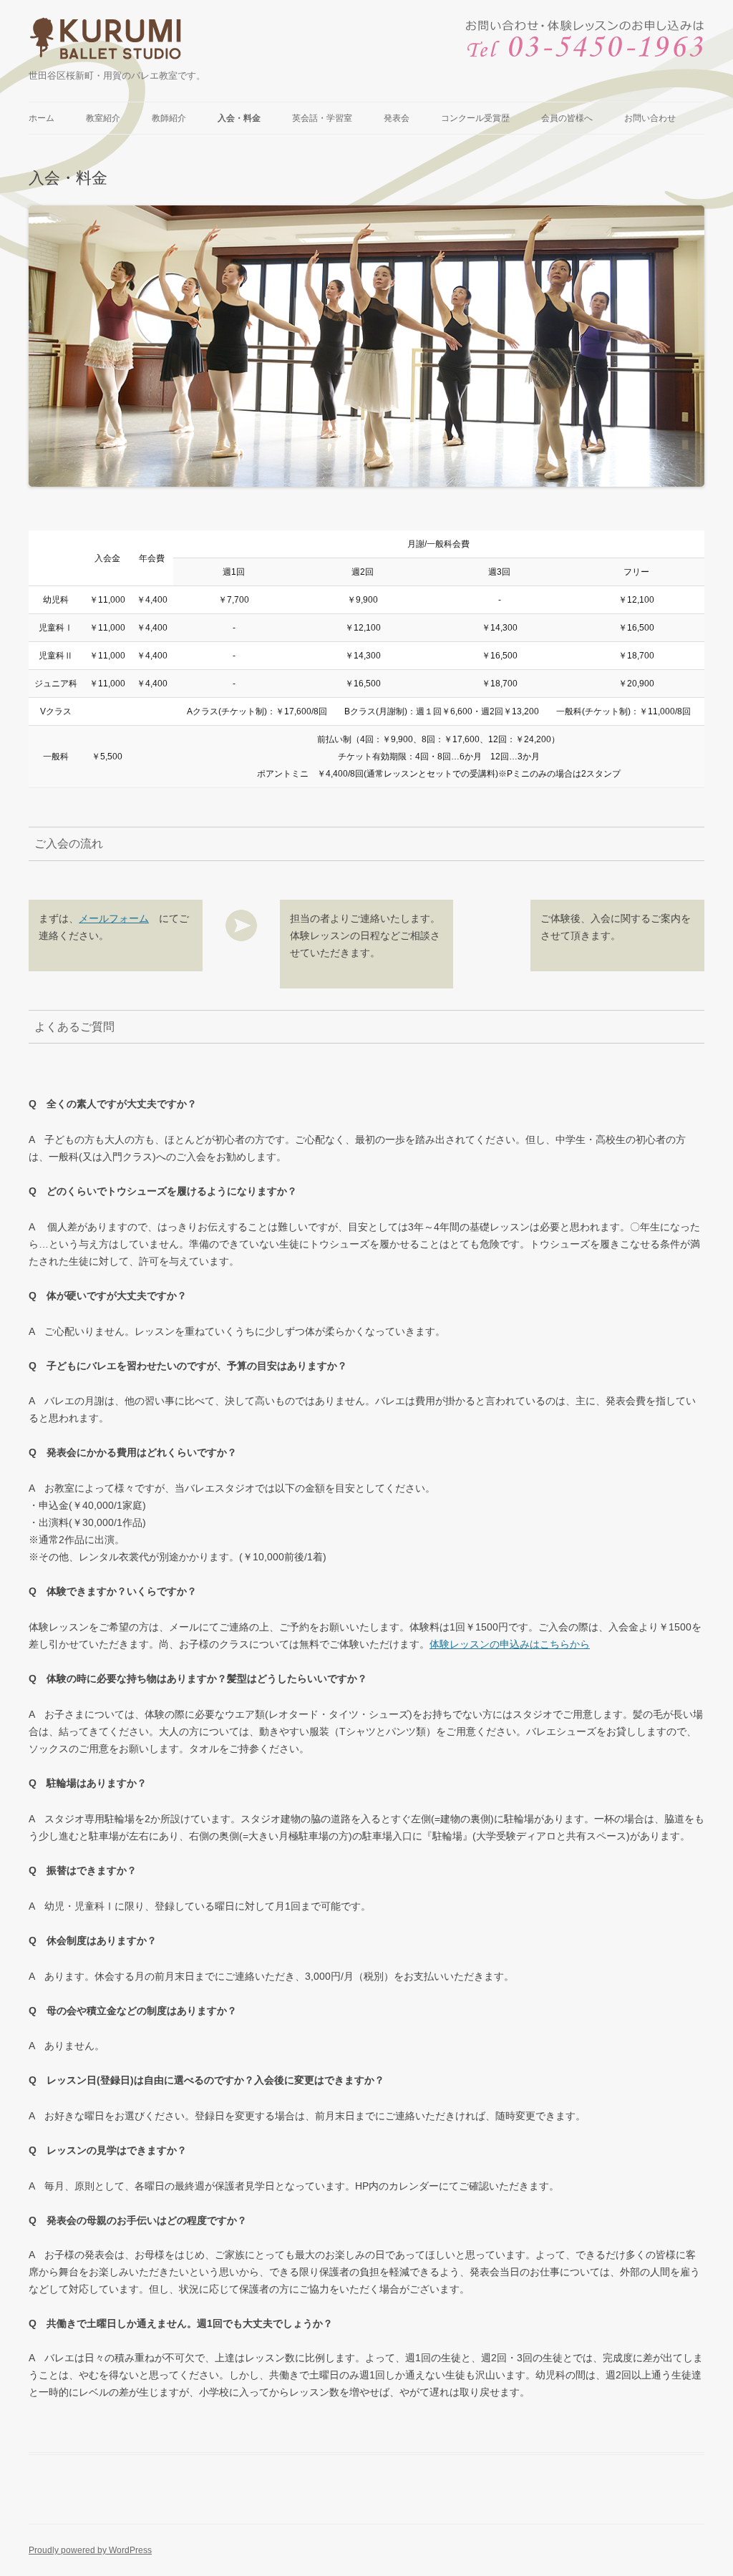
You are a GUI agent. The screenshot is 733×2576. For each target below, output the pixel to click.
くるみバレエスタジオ (107, 42)
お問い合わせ (650, 118)
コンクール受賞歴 (475, 118)
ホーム (42, 118)
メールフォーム (114, 918)
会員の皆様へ (567, 118)
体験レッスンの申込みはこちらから (510, 1644)
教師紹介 (169, 118)
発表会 (397, 118)
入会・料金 (239, 118)
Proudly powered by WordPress (90, 2550)
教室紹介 (103, 118)
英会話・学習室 (322, 118)
